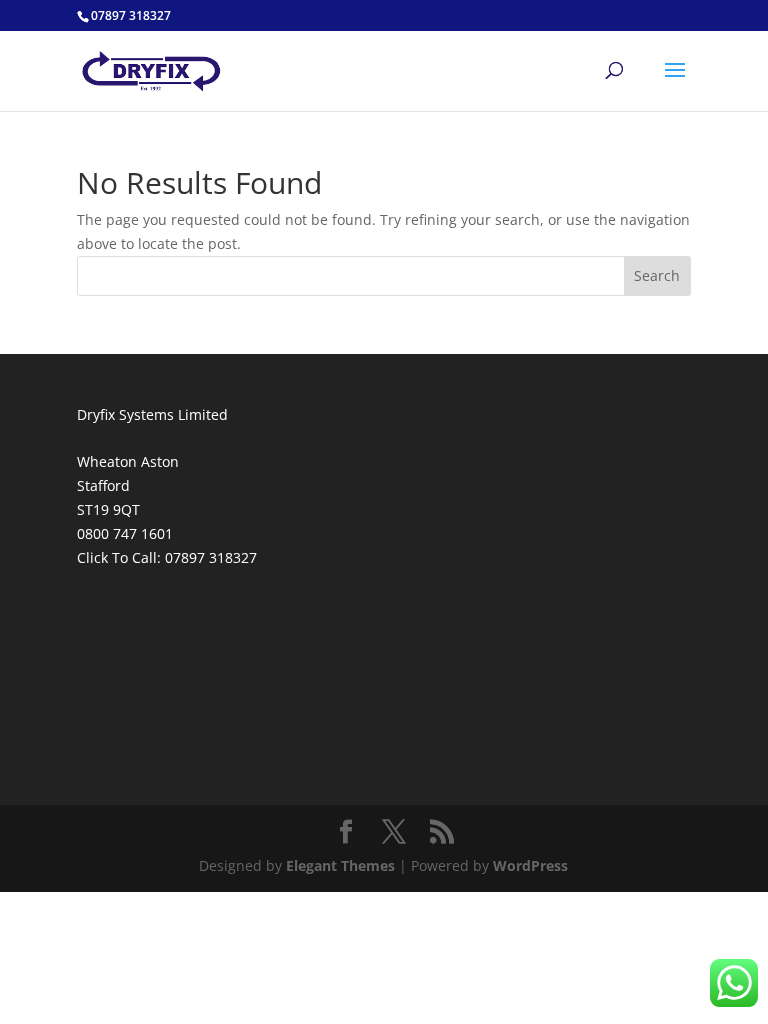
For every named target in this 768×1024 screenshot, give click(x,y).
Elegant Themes (340, 865)
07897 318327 (211, 557)
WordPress (530, 865)
